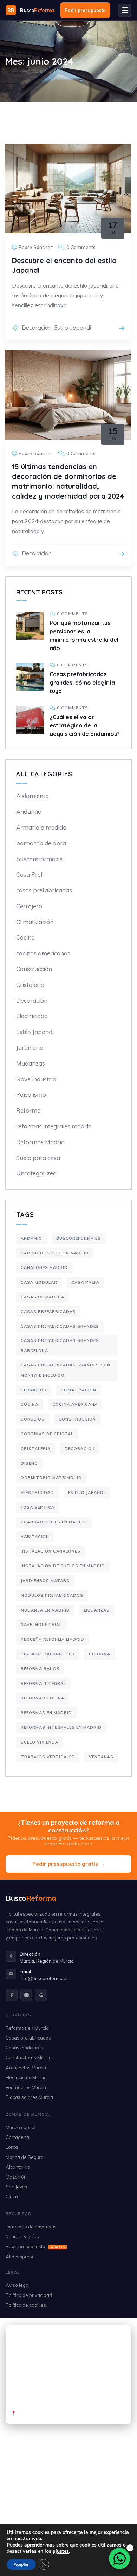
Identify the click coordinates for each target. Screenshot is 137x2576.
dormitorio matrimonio (51, 1478)
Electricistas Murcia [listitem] (26, 2077)
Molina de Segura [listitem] (25, 2157)
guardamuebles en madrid (54, 1522)
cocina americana (75, 1404)
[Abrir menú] (125, 10)
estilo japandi (87, 1493)
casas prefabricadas (44, 890)
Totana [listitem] (68, 2518)
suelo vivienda (40, 1742)
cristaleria (36, 1449)
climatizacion (79, 1390)
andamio (31, 1238)
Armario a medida (41, 827)
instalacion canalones (51, 1551)
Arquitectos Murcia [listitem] (26, 2068)
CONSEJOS (33, 1419)
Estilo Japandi (73, 328)
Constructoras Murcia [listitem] (29, 2057)
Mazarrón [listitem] (16, 2177)
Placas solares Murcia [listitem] (29, 2097)
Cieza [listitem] (12, 2196)
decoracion (80, 1449)
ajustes (61, 2551)
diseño (29, 1463)
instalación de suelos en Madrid (63, 1566)
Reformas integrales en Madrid (61, 1727)
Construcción (34, 969)
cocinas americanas (43, 953)
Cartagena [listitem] (17, 2137)
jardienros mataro (45, 1581)
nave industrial (41, 1625)
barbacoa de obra (41, 843)
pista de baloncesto (48, 1654)
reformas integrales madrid (54, 1126)
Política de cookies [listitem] (26, 2305)
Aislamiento (32, 796)
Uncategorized (36, 1173)
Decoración (37, 328)
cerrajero (34, 1390)
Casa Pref (30, 874)
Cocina (25, 937)
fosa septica (38, 1507)
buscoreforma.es (39, 859)
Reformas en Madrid (46, 1713)
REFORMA (100, 1654)
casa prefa (85, 1282)
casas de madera (43, 1297)
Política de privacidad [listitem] (29, 2295)
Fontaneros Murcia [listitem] (26, 2087)
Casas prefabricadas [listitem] (28, 2038)
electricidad (37, 1493)
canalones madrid (44, 1267)
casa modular (39, 1282)
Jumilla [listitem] (113, 2518)
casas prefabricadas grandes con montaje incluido (66, 1370)
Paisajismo (31, 1095)
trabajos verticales (48, 1757)
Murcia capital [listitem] (21, 2127)
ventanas (101, 1757)
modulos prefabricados (52, 1595)
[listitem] (12, 1995)
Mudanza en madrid (45, 1610)
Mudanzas (31, 1063)
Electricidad (32, 1016)
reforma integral (43, 1684)
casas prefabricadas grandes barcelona (60, 1346)
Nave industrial (37, 1079)
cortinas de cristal (47, 1434)
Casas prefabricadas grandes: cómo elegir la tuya (82, 683)
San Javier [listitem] (17, 2187)
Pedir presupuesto (85, 10)
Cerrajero (29, 906)
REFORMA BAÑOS (40, 1669)
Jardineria (30, 1047)
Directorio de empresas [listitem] (31, 2227)
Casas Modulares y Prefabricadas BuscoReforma (69, 2410)
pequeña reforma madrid (53, 1639)
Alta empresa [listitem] (20, 2257)
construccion (77, 1419)
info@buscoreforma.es (44, 1978)
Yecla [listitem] (90, 2518)
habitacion (35, 1537)
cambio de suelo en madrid (55, 1253)
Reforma (28, 1110)
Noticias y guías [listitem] (22, 2236)
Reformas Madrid (40, 1142)
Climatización (35, 922)
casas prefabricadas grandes (60, 1326)
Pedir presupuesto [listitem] (35, 2246)
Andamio (29, 812)
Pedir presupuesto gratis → (68, 1864)
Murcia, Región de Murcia (47, 1961)
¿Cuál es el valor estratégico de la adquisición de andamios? (85, 725)
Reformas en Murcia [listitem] (27, 2028)
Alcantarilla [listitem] (18, 2167)
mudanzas (97, 1610)
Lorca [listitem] (12, 2147)
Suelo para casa (38, 1158)
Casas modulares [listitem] (24, 2048)
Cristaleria (30, 985)
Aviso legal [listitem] (18, 2285)
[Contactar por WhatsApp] (119, 2558)
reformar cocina (43, 1698)
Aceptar (21, 2564)
